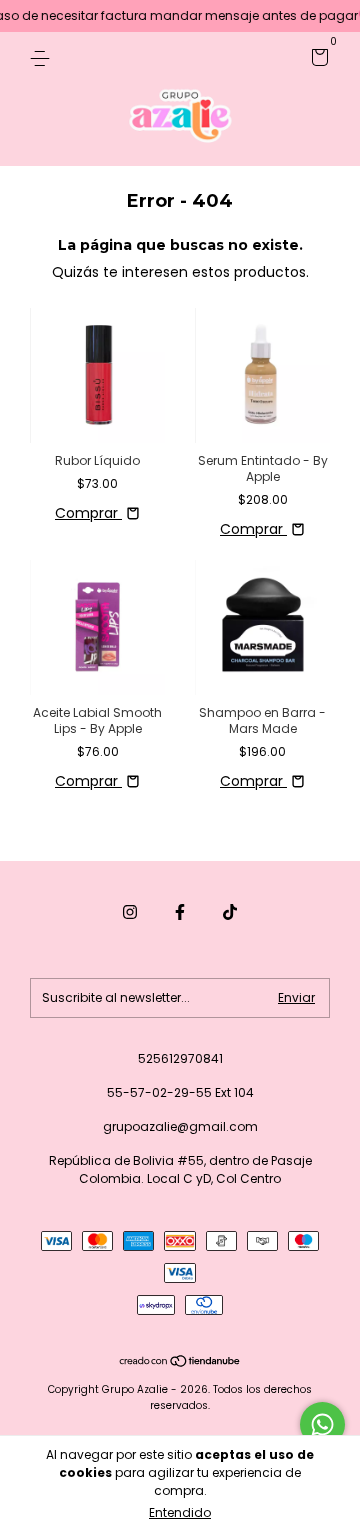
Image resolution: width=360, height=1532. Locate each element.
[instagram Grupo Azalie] (130, 912)
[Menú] (43, 57)
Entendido (180, 1512)
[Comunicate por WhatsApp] (322, 1424)
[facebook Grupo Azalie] (180, 912)
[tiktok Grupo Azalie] (230, 912)
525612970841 (180, 1058)
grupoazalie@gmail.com (180, 1126)
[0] (316, 60)
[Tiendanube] (180, 1363)
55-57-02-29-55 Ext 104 (180, 1092)
